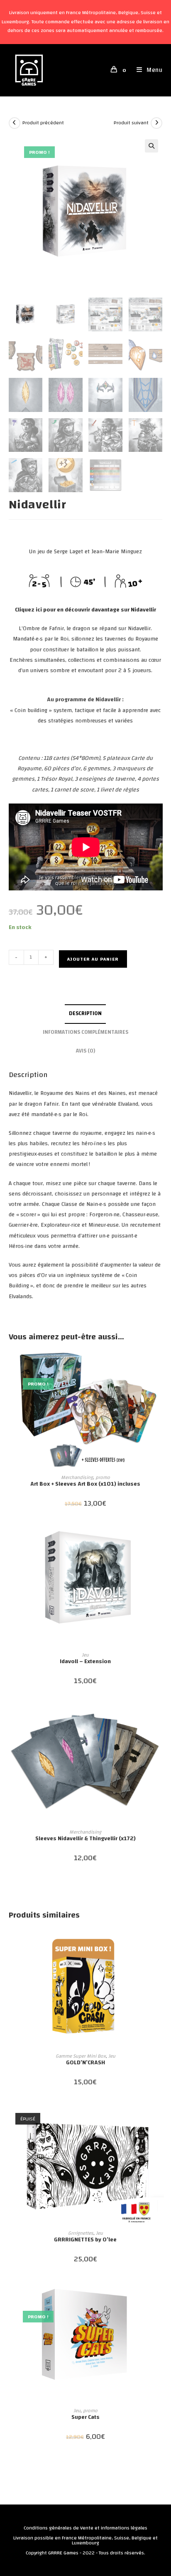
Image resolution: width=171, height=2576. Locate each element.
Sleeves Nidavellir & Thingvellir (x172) (85, 1839)
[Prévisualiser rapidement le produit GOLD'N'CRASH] (160, 1942)
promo (103, 1477)
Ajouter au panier (93, 959)
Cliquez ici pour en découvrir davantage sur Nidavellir (85, 610)
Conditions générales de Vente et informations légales (85, 2528)
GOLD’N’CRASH (85, 2063)
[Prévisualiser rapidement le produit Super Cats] (160, 2296)
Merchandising (77, 1477)
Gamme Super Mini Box (81, 2056)
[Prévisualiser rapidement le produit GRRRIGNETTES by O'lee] (160, 2119)
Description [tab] (85, 1014)
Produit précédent (43, 123)
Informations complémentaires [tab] (85, 1032)
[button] (151, 146)
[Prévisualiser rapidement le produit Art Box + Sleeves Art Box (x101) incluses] (160, 1363)
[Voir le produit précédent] (15, 123)
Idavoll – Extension (85, 1662)
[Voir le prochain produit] (156, 123)
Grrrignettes (81, 2233)
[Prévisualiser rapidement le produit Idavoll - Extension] (160, 1541)
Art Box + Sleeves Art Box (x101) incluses (85, 1484)
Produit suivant (131, 123)
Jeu (85, 1655)
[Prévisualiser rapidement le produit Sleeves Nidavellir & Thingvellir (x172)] (160, 1718)
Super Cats (85, 2417)
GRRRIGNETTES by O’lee (85, 2240)
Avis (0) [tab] (85, 1051)
